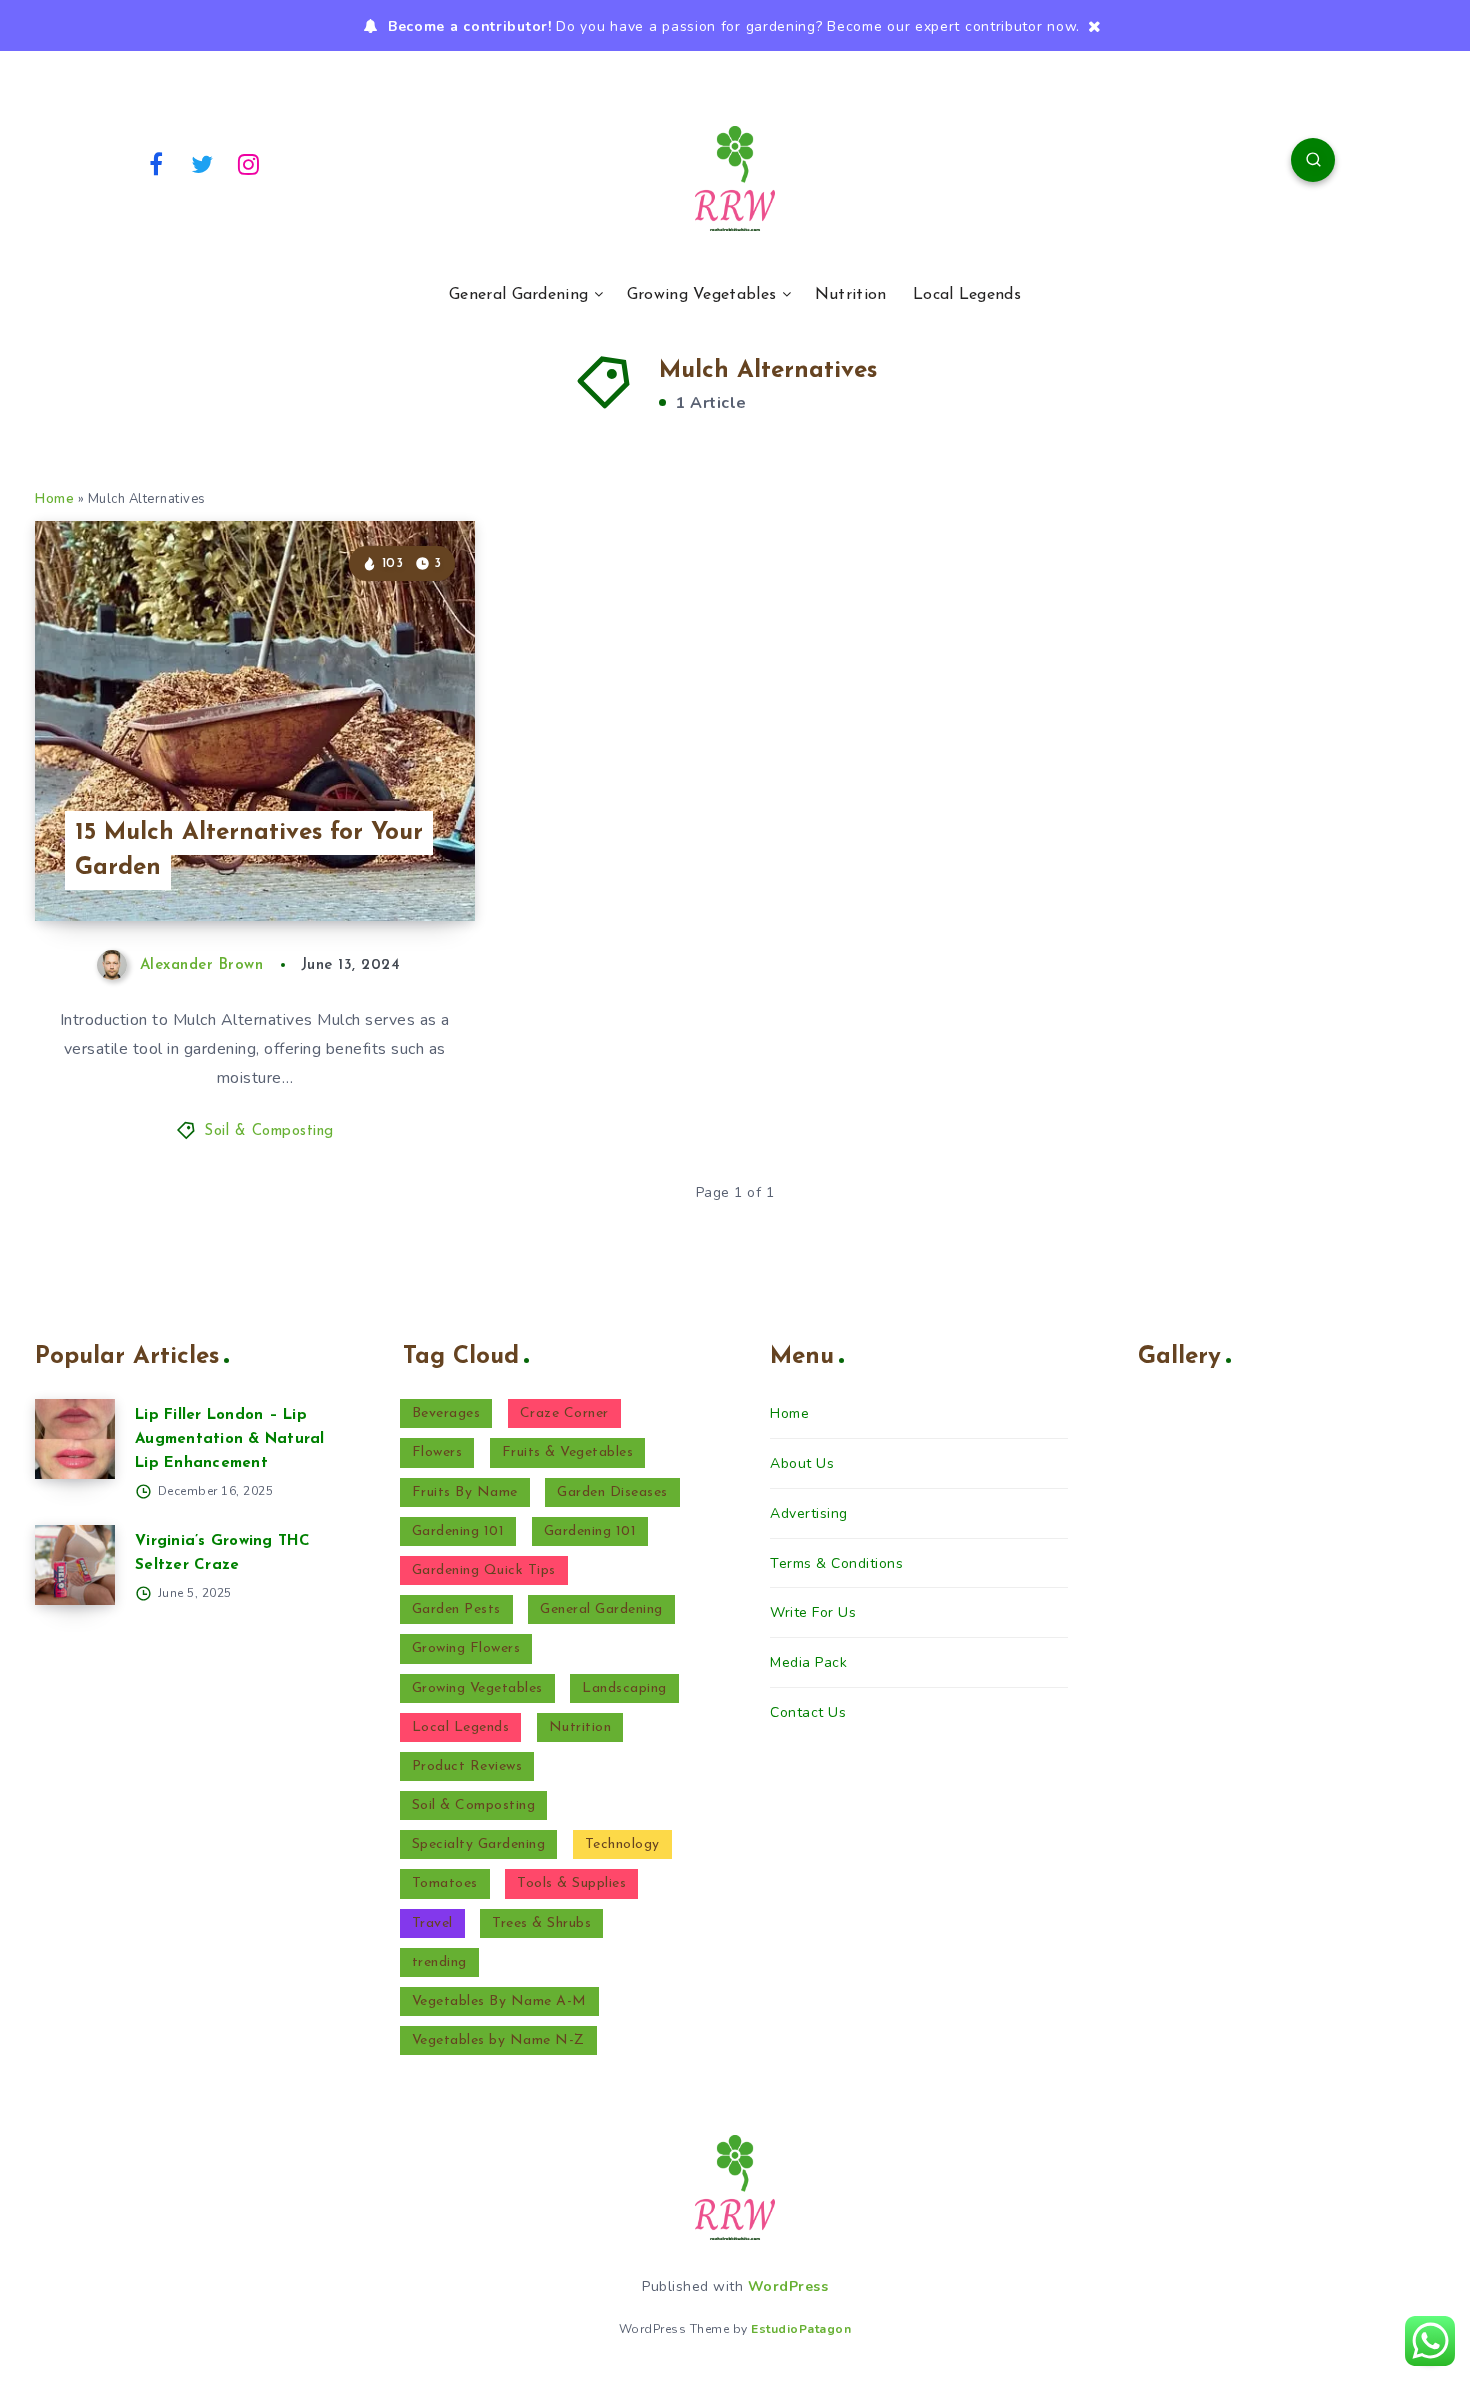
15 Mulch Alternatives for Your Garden (249, 850)
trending (439, 1962)
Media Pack (808, 1662)
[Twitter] (203, 163)
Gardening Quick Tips (484, 1570)
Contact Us (808, 1712)
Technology (622, 1844)
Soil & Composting (269, 1131)
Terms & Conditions (836, 1563)
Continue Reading (381, 861)
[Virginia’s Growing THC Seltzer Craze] (75, 1565)
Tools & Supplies (571, 1883)
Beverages (446, 1413)
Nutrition (851, 295)
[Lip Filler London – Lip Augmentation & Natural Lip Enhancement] (75, 1439)
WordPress (788, 2286)
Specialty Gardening (479, 1844)
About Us (802, 1463)
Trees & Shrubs (541, 1923)
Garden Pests (456, 1609)
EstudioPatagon (801, 2329)
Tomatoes (445, 1883)
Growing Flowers (466, 1648)
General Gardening (518, 295)
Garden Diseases (612, 1492)
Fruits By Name (465, 1492)
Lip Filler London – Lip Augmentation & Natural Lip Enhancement (230, 1439)
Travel (432, 1923)
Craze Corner (564, 1413)
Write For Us (813, 1612)
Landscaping (624, 1688)
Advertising (809, 1513)
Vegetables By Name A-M (499, 2001)
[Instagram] (249, 163)
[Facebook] (156, 163)
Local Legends (967, 295)
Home (54, 499)
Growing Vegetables (701, 295)
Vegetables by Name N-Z (498, 2040)
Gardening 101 (458, 1531)
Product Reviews (467, 1766)
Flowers (437, 1452)
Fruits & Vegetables (568, 1452)
